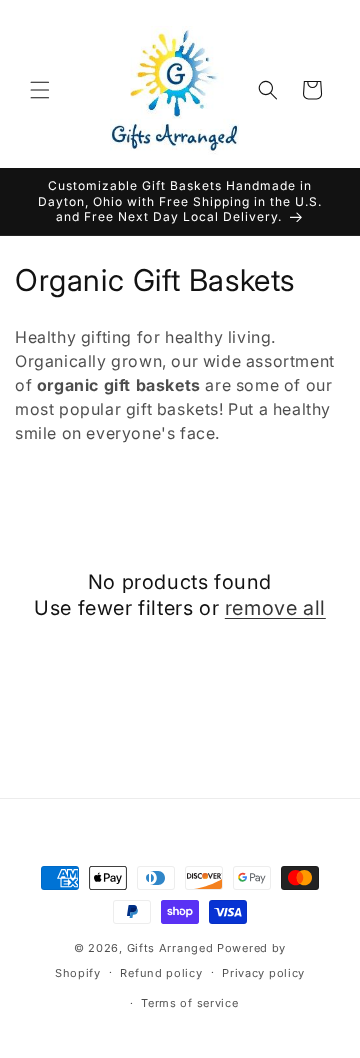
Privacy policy (263, 973)
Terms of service (189, 1003)
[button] (40, 90)
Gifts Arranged (170, 948)
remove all (275, 608)
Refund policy (161, 973)
